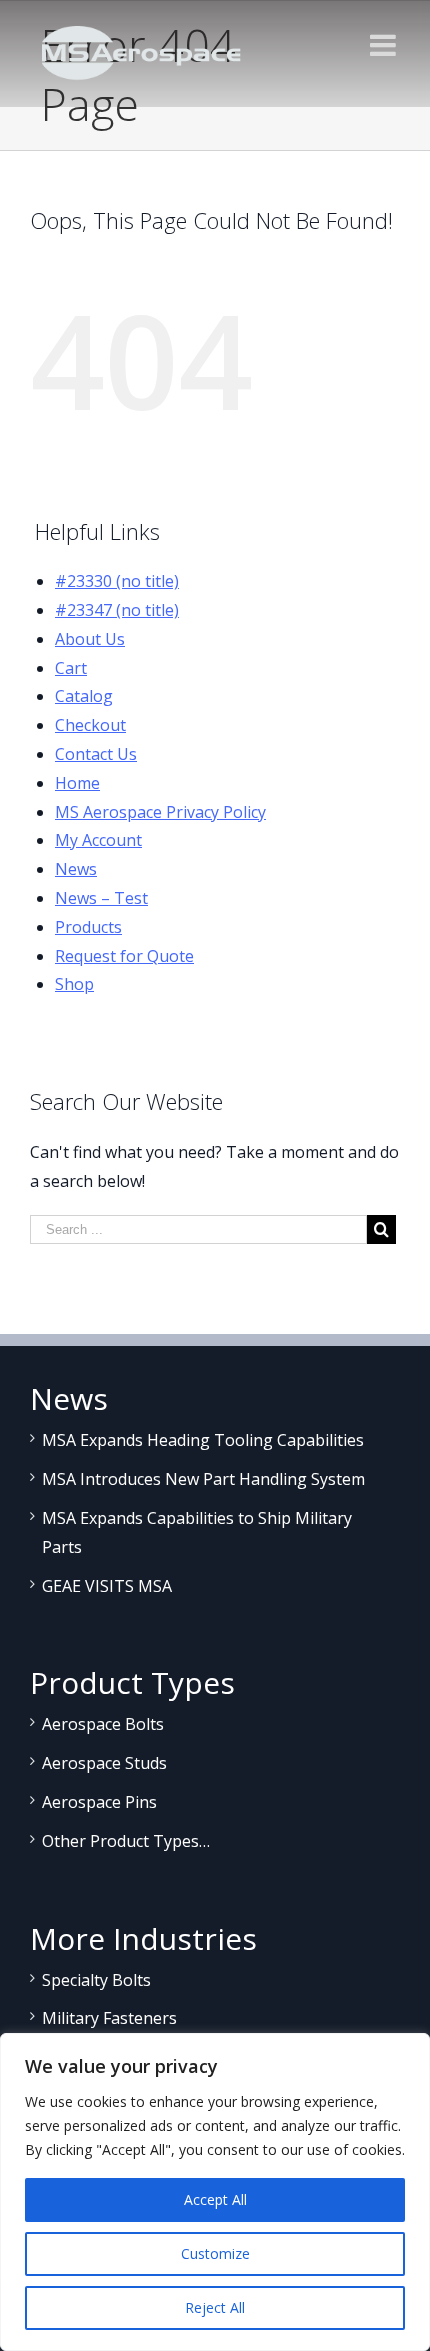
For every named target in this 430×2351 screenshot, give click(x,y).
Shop (74, 984)
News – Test (101, 898)
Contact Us (96, 754)
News (76, 869)
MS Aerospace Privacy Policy (160, 812)
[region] (215, 2192)
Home (77, 783)
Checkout (90, 725)
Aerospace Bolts (103, 1724)
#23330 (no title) (117, 581)
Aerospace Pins (99, 1802)
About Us (90, 639)
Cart (71, 668)
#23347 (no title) (117, 610)
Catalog (84, 696)
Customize (215, 2253)
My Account (98, 840)
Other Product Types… (126, 1841)
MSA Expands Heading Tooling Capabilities (203, 1440)
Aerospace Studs (104, 1763)
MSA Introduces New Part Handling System (203, 1479)
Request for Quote (124, 956)
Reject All (215, 2307)
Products (88, 927)
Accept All (215, 2199)
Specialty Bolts (96, 1980)
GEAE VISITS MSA (107, 1586)
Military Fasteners (109, 2018)
